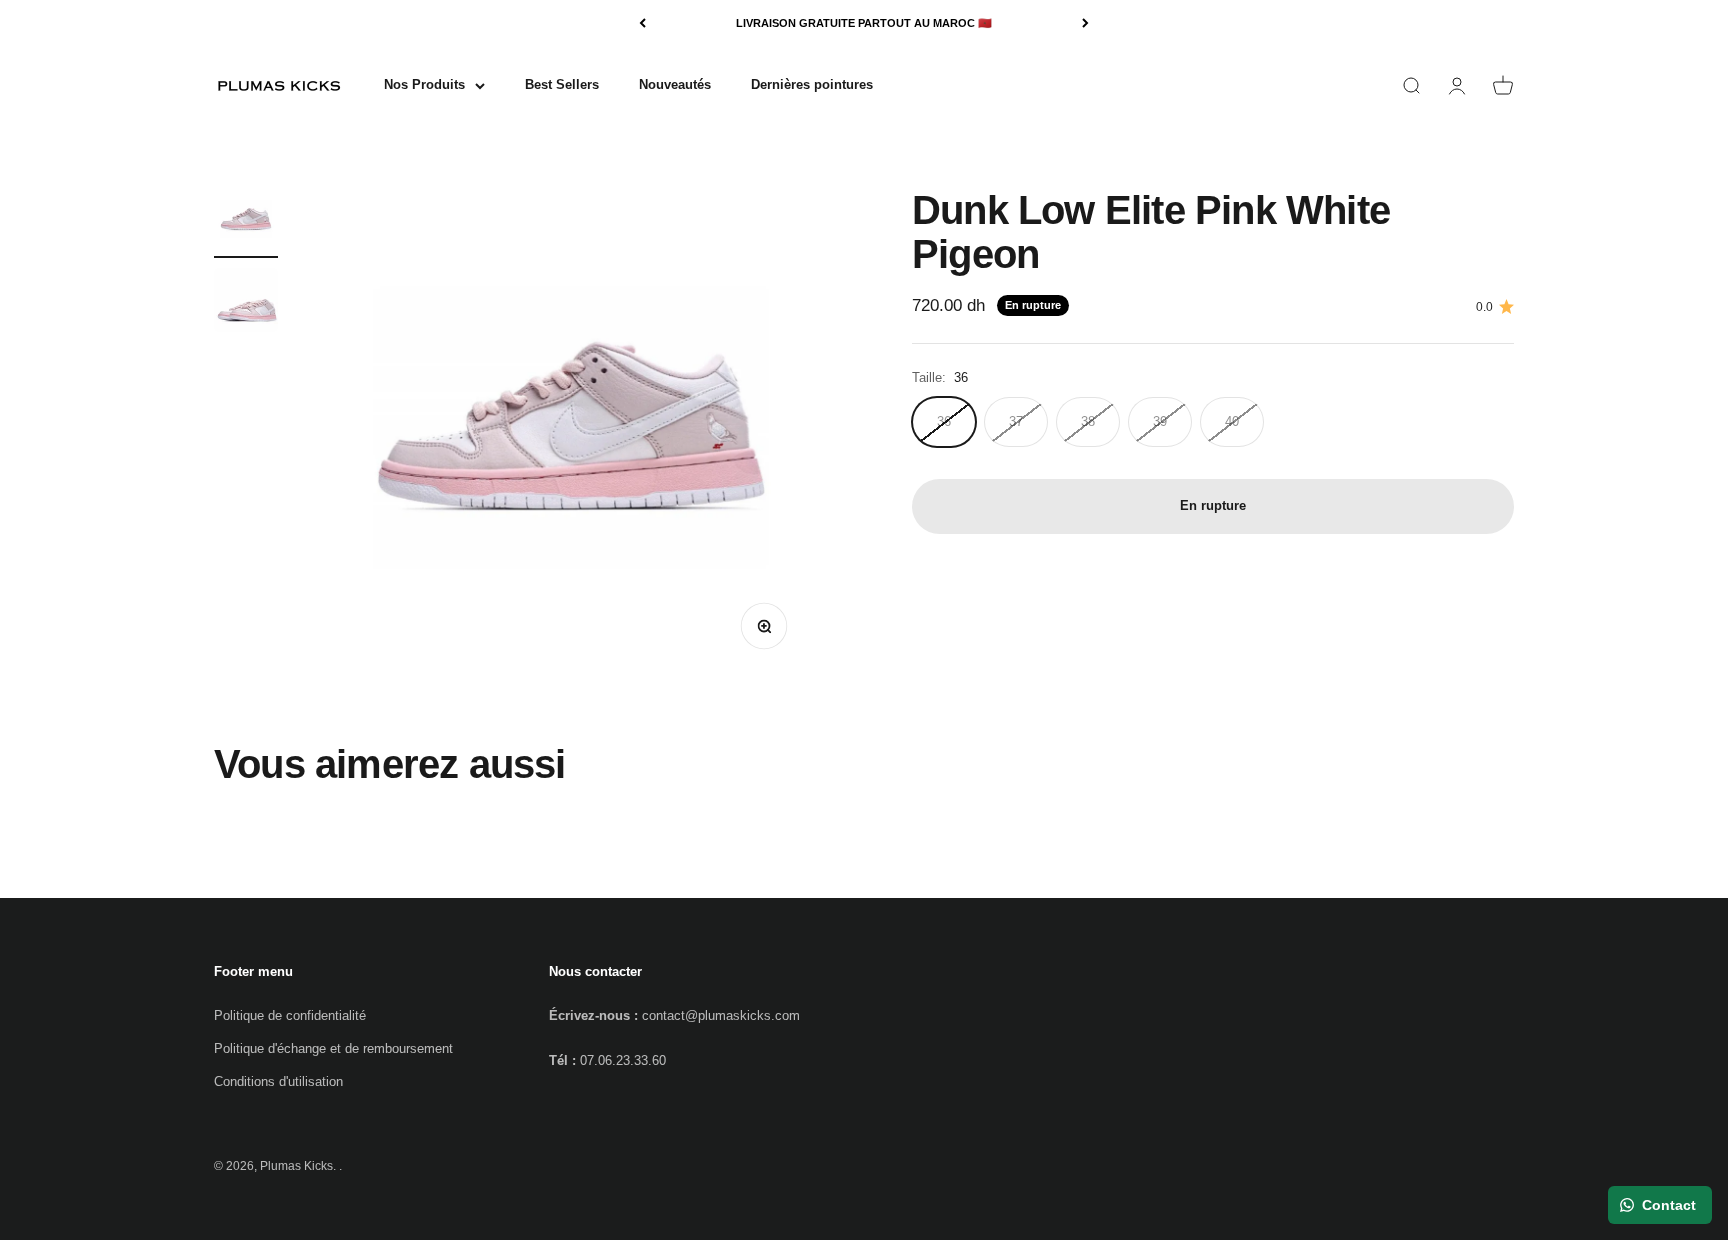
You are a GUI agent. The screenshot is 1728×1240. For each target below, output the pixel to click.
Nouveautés (675, 84)
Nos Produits (424, 84)
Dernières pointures (812, 84)
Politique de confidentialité (290, 1015)
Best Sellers (562, 84)
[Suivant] (1085, 23)
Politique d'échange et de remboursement (333, 1048)
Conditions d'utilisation (278, 1081)
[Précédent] (642, 23)
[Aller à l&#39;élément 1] (246, 223)
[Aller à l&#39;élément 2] (246, 303)
